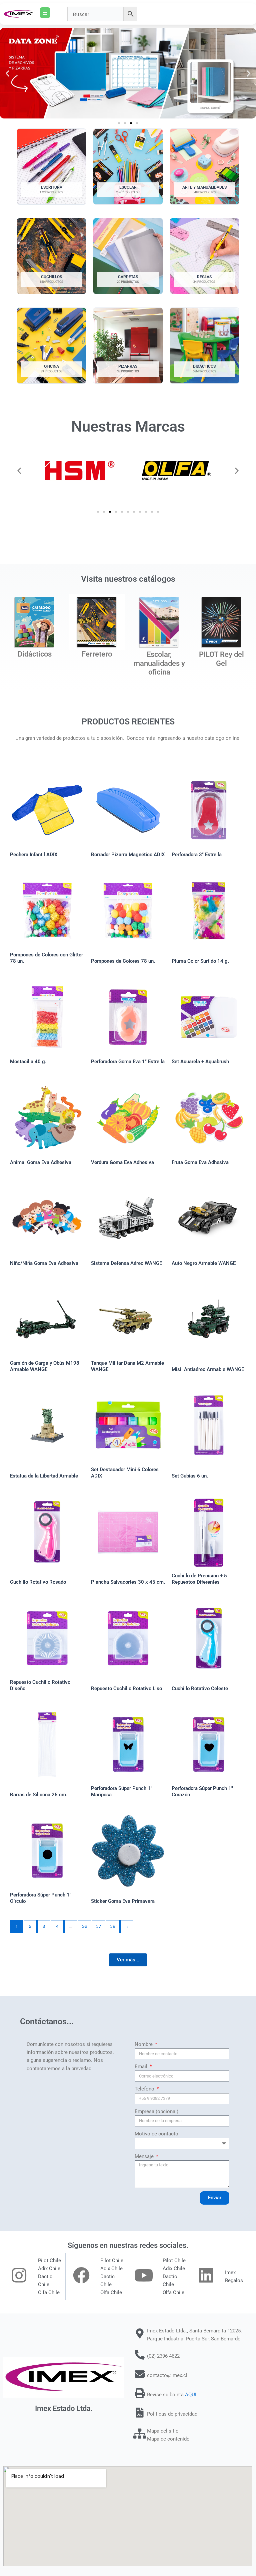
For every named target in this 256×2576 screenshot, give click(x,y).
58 (113, 1926)
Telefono (145, 2089)
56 (84, 1926)
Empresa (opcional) (156, 2111)
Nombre (144, 2044)
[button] (7, 73)
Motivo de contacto (156, 2134)
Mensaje (145, 2156)
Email (142, 2067)
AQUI (191, 2395)
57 (99, 1926)
